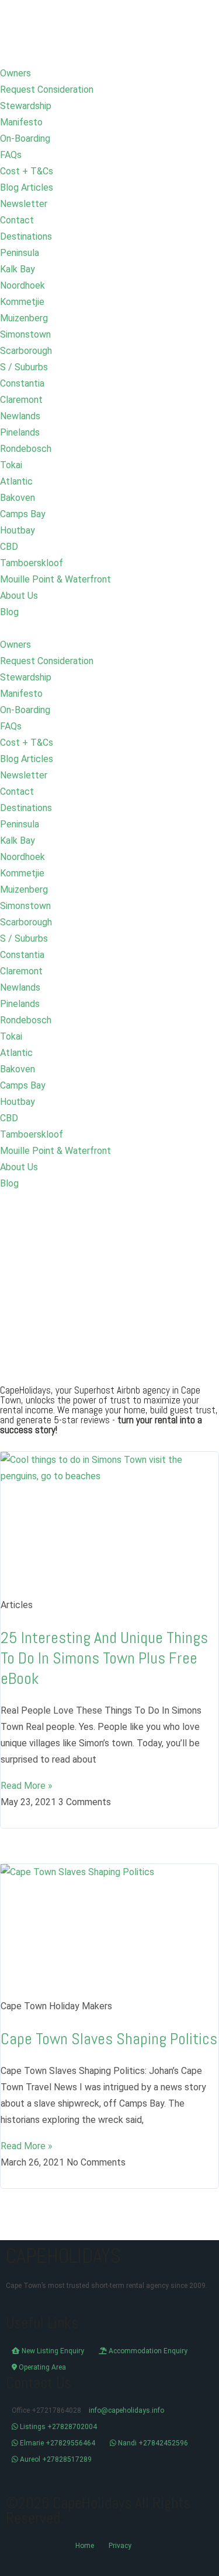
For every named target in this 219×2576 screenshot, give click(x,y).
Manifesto (21, 122)
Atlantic (16, 481)
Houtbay (18, 530)
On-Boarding (25, 138)
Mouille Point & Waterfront (55, 579)
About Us (19, 596)
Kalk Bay (18, 269)
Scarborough (26, 351)
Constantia (22, 383)
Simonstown (25, 334)
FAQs (11, 155)
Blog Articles (27, 187)
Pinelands (20, 432)
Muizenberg (24, 318)
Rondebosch (26, 449)
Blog (9, 612)
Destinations (26, 236)
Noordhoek (22, 285)
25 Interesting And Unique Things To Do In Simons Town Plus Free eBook (104, 1658)
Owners (15, 73)
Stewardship (26, 106)
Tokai (11, 465)
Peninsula (20, 253)
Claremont (21, 400)
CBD (9, 547)
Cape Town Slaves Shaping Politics (109, 2039)
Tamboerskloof (32, 563)
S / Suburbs (24, 367)
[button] (109, 629)
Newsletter (24, 204)
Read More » (27, 1786)
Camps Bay (23, 514)
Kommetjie (22, 302)
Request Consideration (47, 90)
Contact (17, 220)
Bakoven (18, 498)
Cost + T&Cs (27, 171)
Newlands (20, 416)
